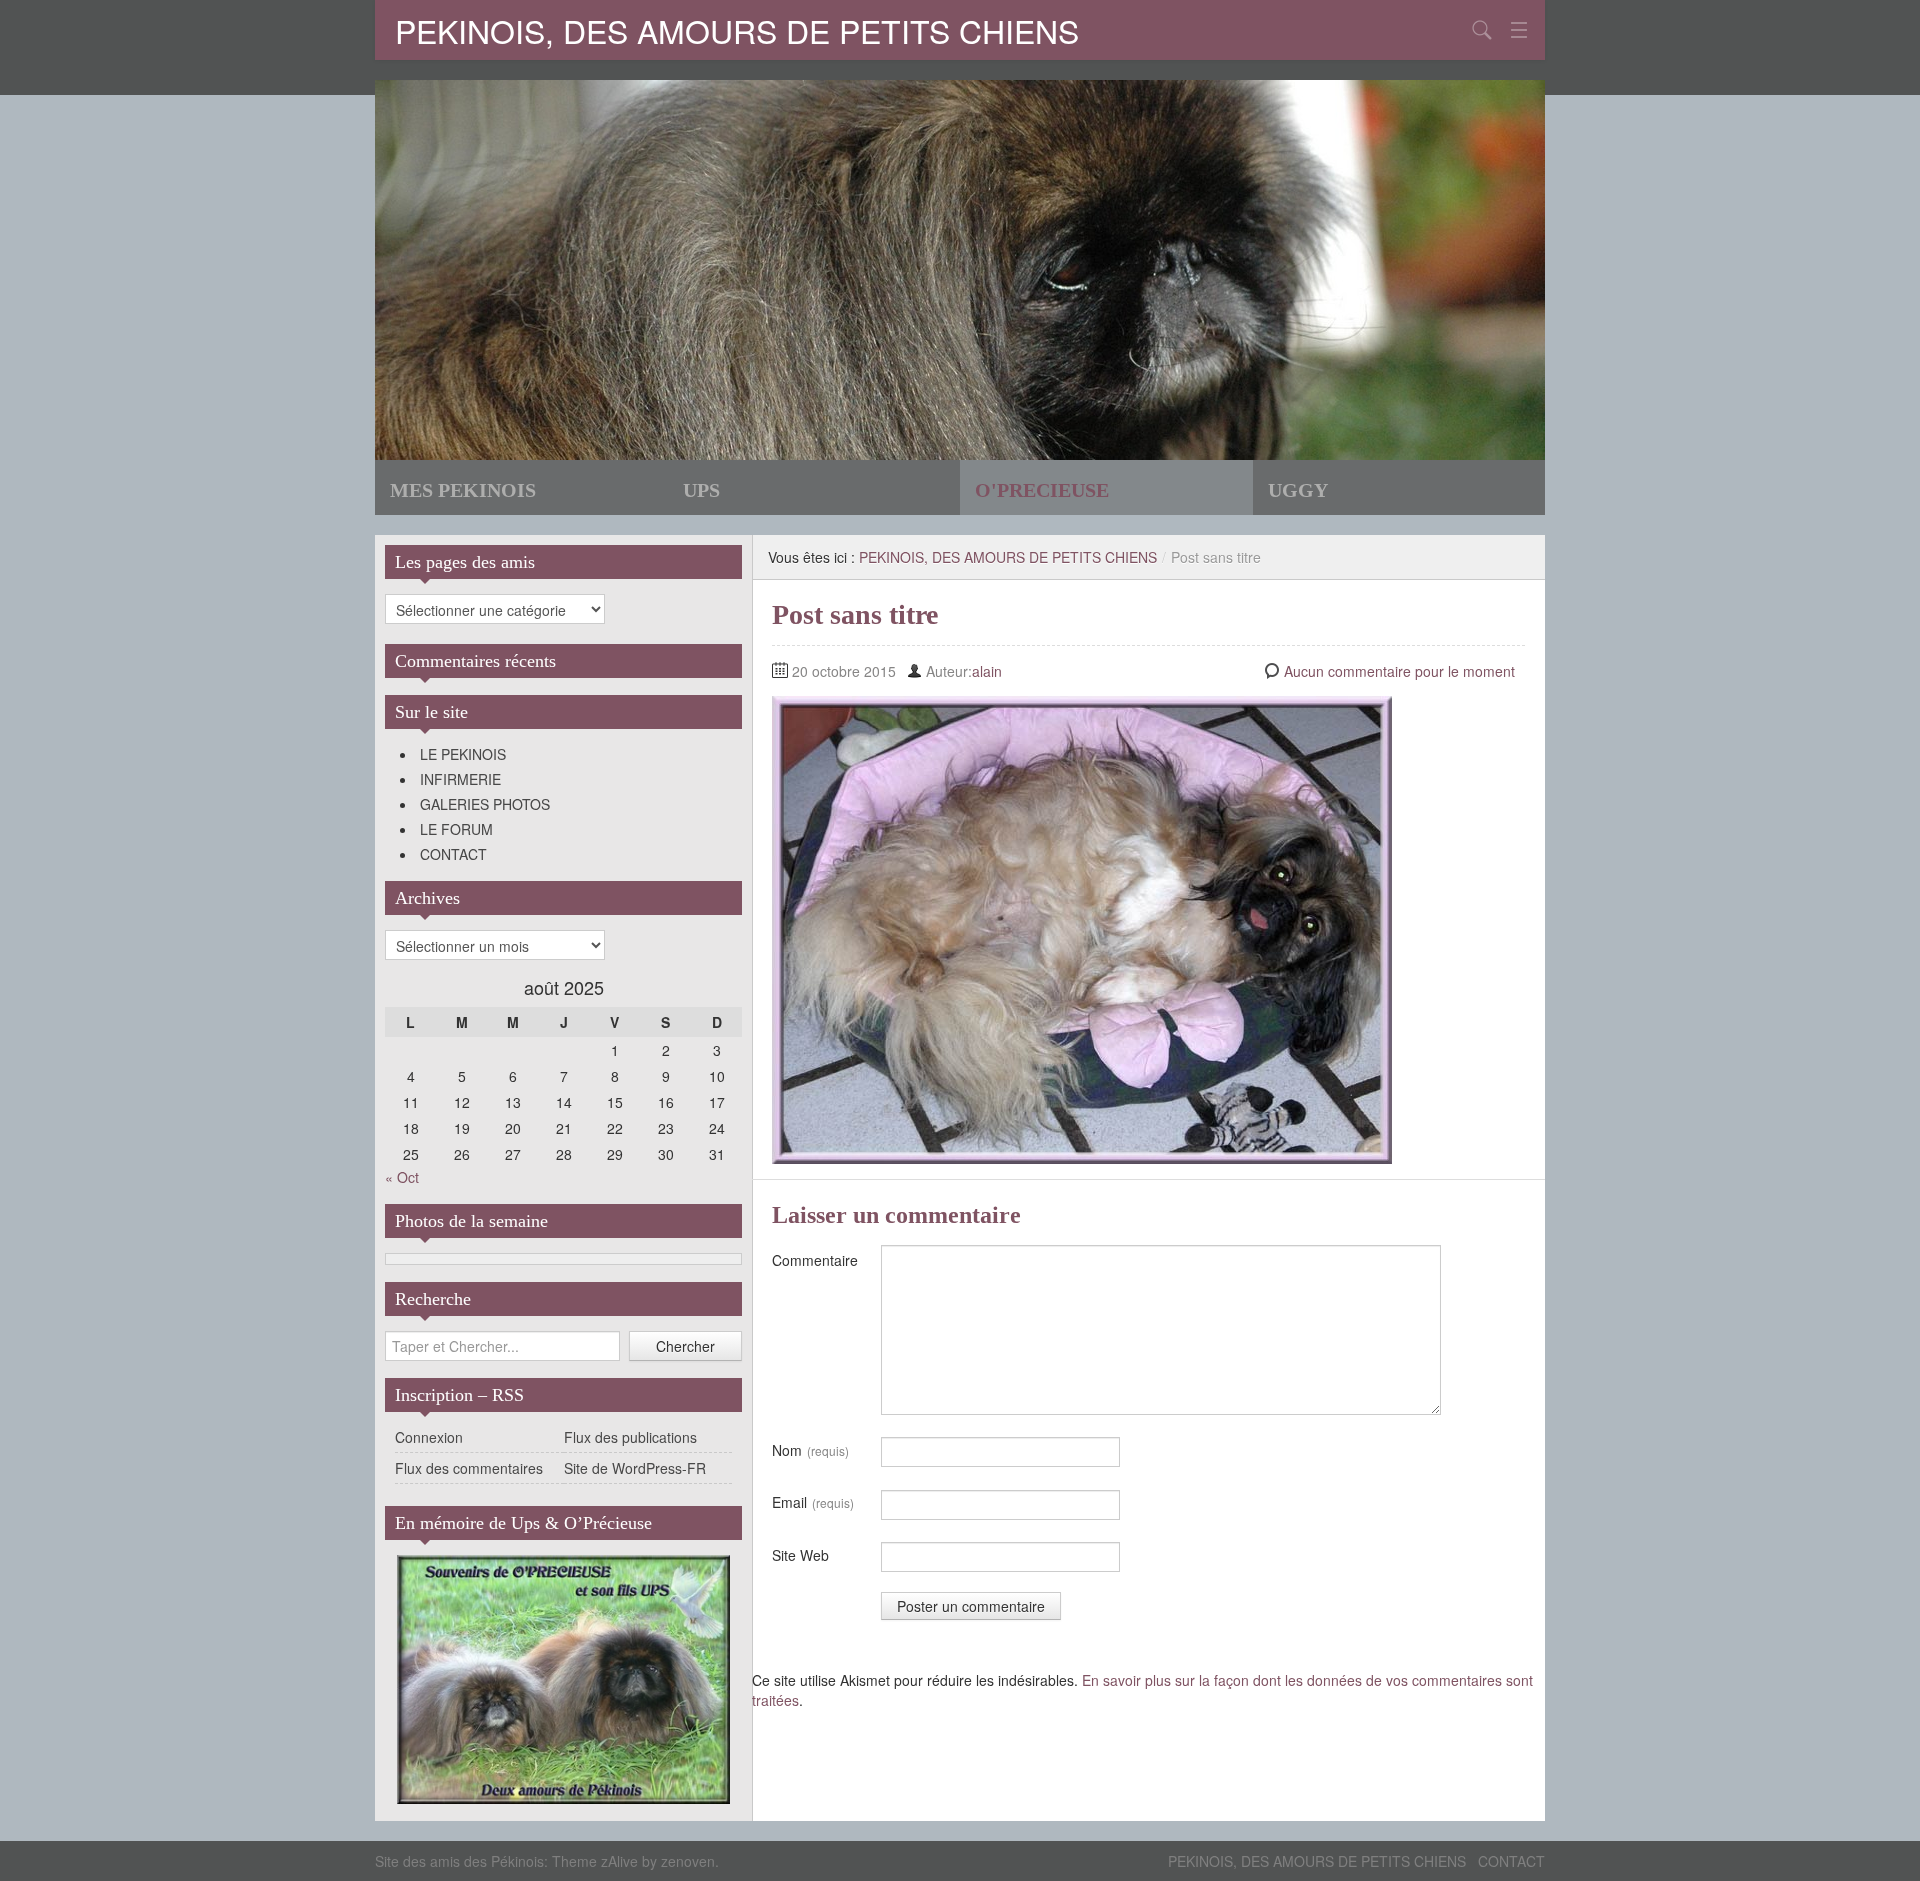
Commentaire (815, 1260)
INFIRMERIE (460, 779)
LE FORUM (456, 829)
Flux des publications (630, 1437)
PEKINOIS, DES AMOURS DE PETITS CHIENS (737, 30)
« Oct (402, 1177)
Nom (810, 1450)
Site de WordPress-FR (635, 1468)
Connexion (429, 1437)
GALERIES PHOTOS (485, 804)
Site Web (800, 1555)
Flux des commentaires (469, 1468)
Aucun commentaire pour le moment (1399, 671)
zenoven (688, 1861)
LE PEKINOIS (463, 754)
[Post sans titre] (1082, 928)
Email (813, 1502)
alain (987, 671)
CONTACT (453, 854)
